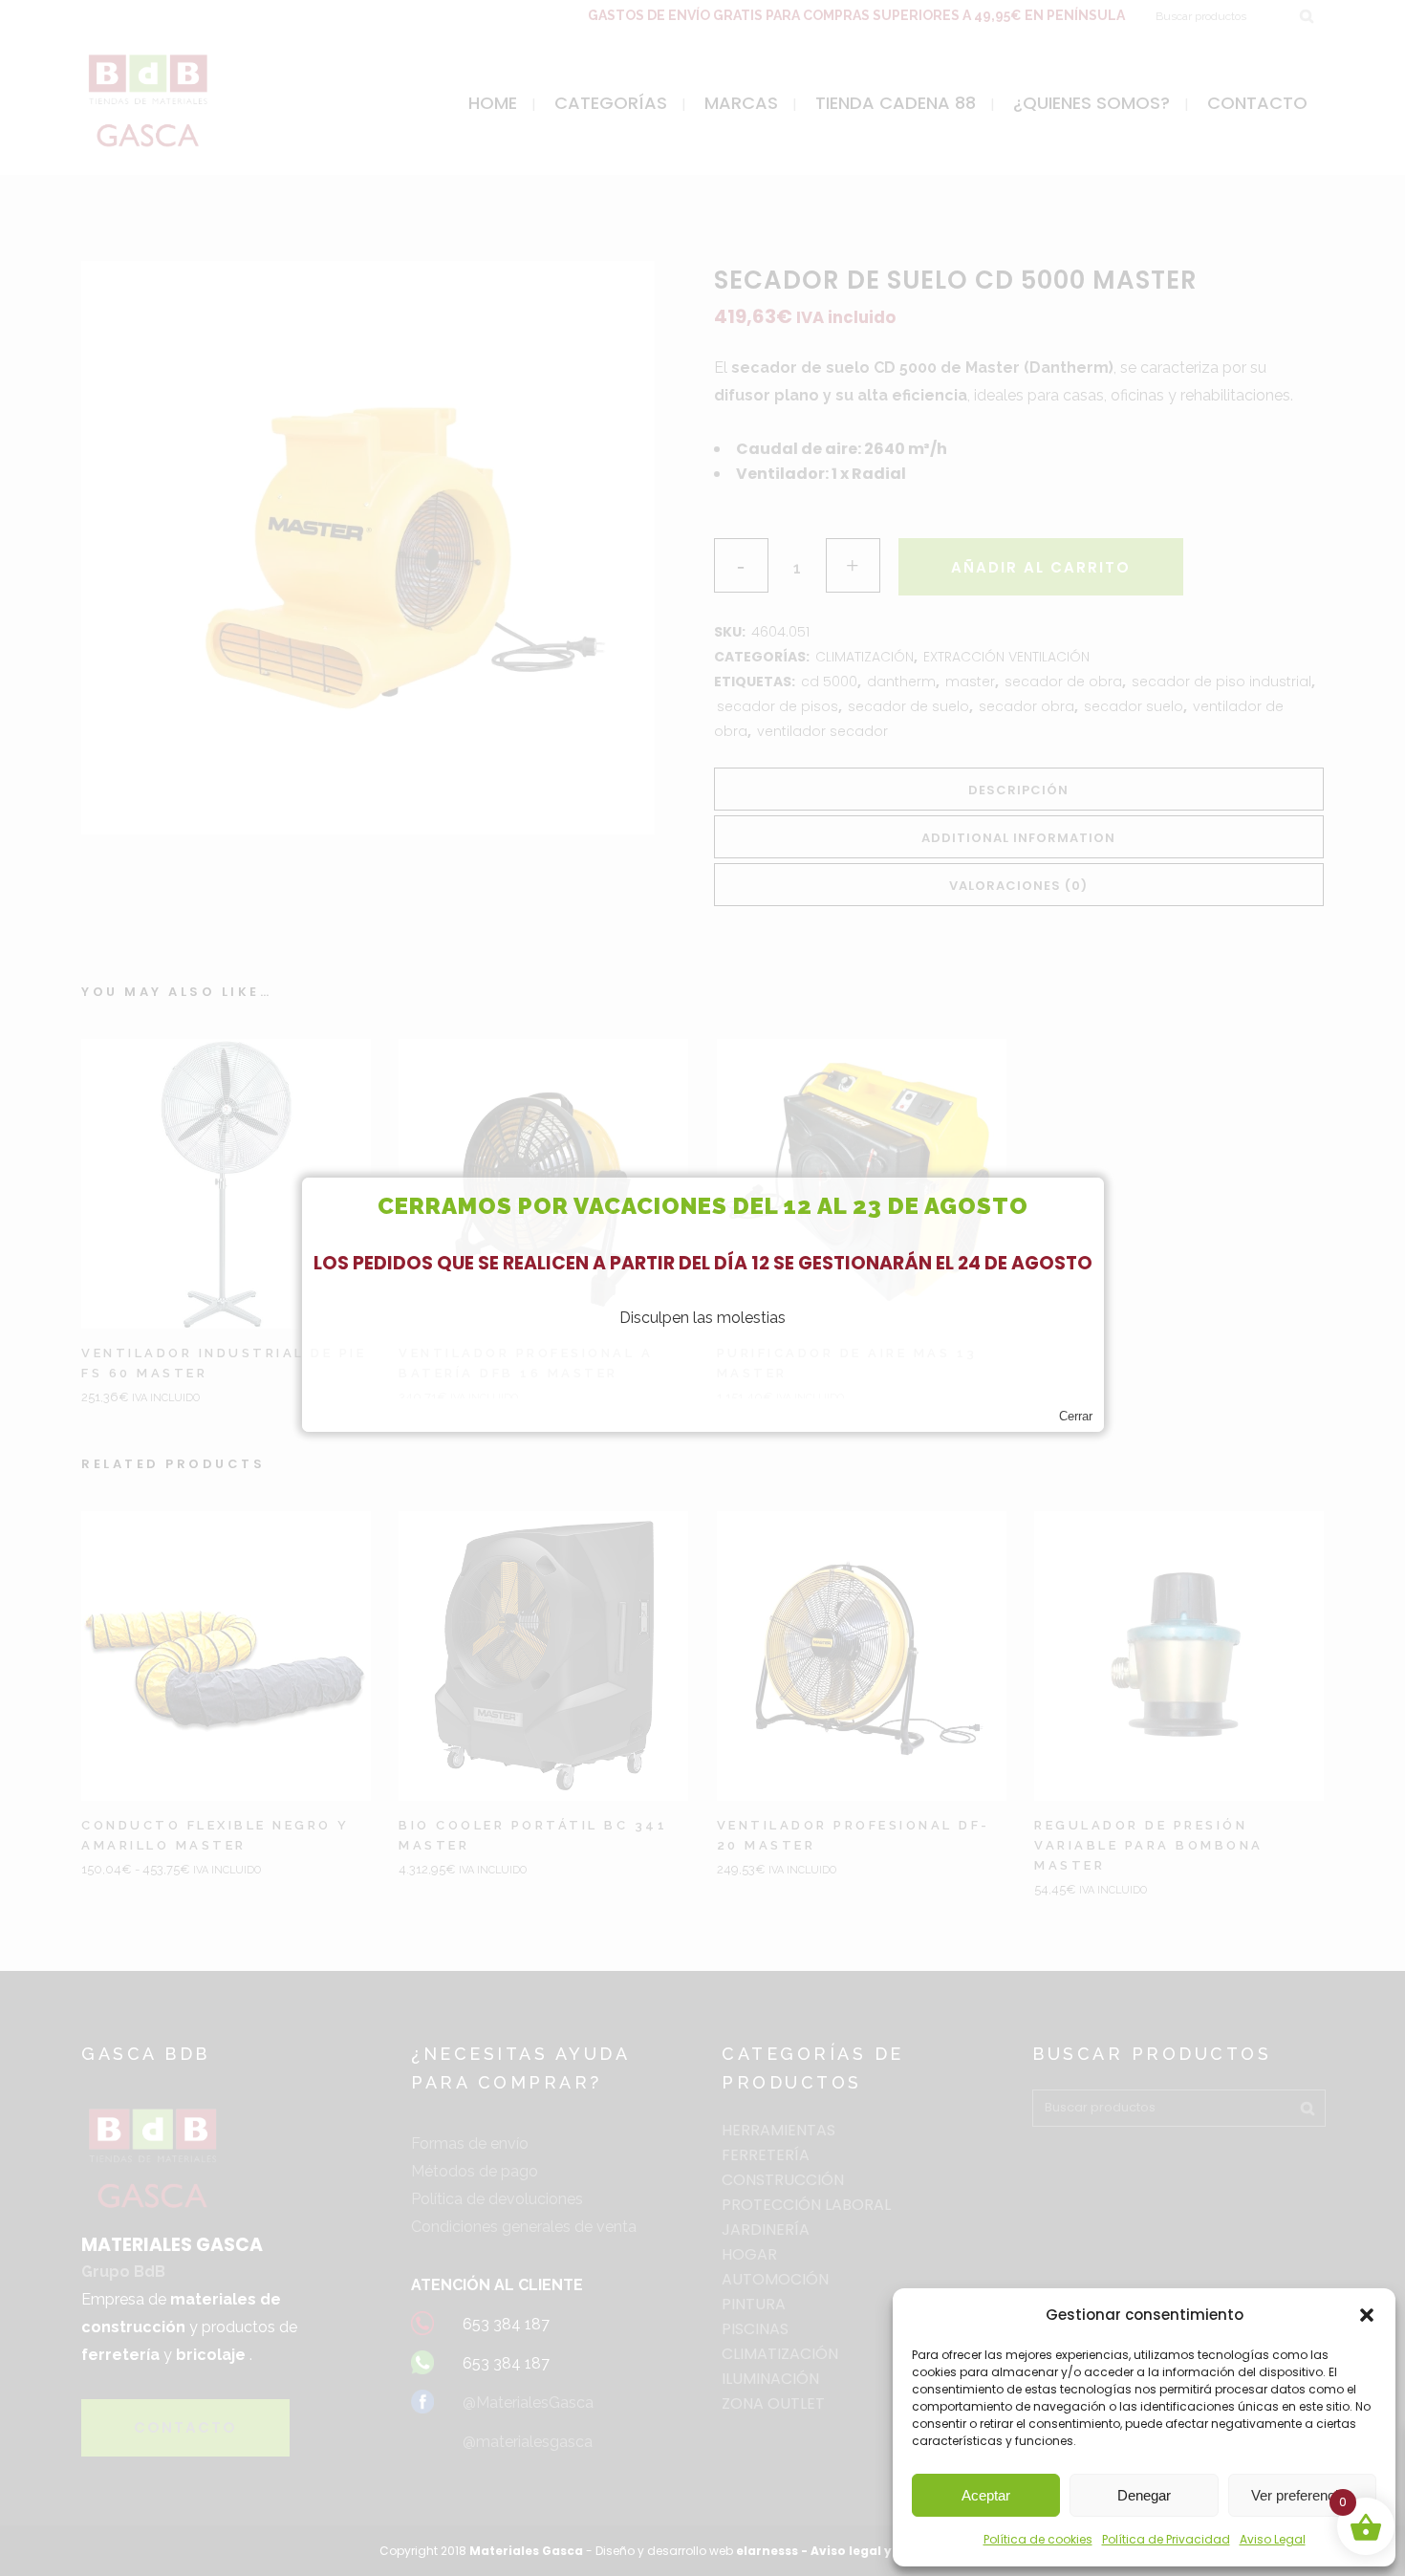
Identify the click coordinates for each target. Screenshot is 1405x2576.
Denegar (1144, 2495)
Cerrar (1076, 1416)
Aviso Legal (1273, 2539)
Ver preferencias (1302, 2495)
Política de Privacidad (1166, 2539)
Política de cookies (1038, 2539)
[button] (1367, 2315)
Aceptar (986, 2495)
